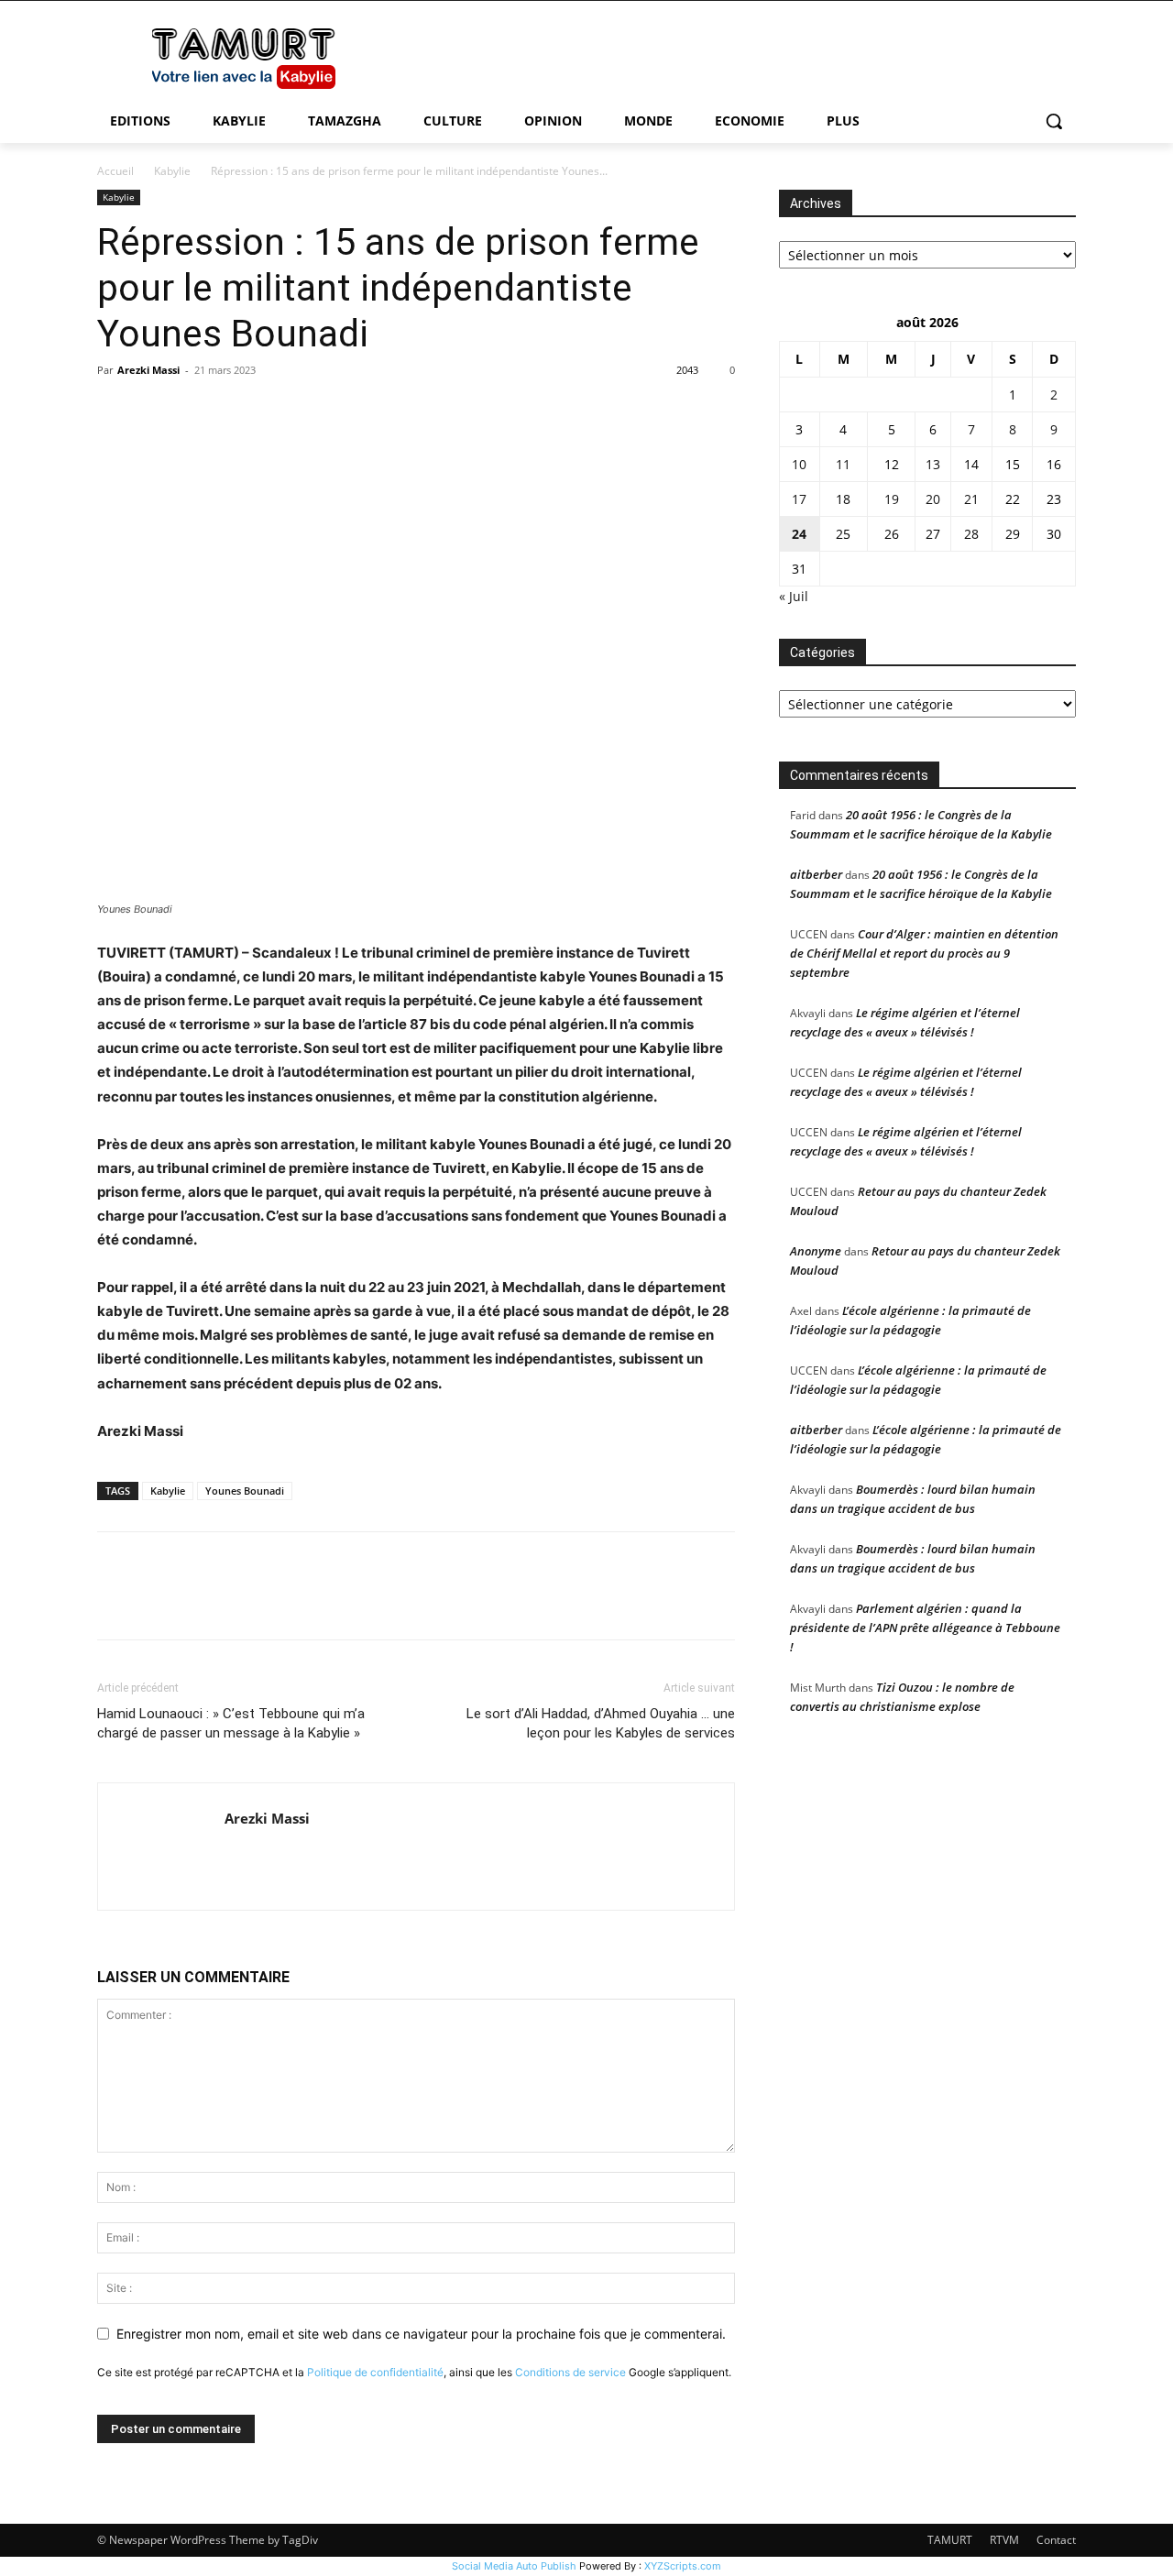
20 (933, 499)
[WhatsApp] (242, 411)
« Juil (794, 596)
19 (892, 499)
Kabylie (172, 171)
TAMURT (950, 2540)
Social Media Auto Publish (514, 2566)
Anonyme (816, 1251)
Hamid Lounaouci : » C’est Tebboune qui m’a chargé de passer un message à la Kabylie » (231, 1723)
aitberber (816, 874)
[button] (1054, 121)
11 (843, 464)
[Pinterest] (200, 411)
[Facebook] (115, 411)
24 (799, 534)
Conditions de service (570, 2372)
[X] (158, 411)
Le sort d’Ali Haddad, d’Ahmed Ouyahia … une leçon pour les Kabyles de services (601, 1723)
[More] (285, 411)
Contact (1056, 2540)
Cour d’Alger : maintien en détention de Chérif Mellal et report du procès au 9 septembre (924, 953)
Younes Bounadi (245, 1491)
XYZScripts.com (683, 2566)
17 (799, 499)
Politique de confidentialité (375, 2372)
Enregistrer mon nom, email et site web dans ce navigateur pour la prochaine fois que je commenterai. (421, 2334)
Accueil (115, 171)
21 (971, 499)
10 (799, 464)
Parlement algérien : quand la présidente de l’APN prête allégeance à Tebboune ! (925, 1628)
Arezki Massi (148, 370)
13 (933, 464)
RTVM (1004, 2540)
